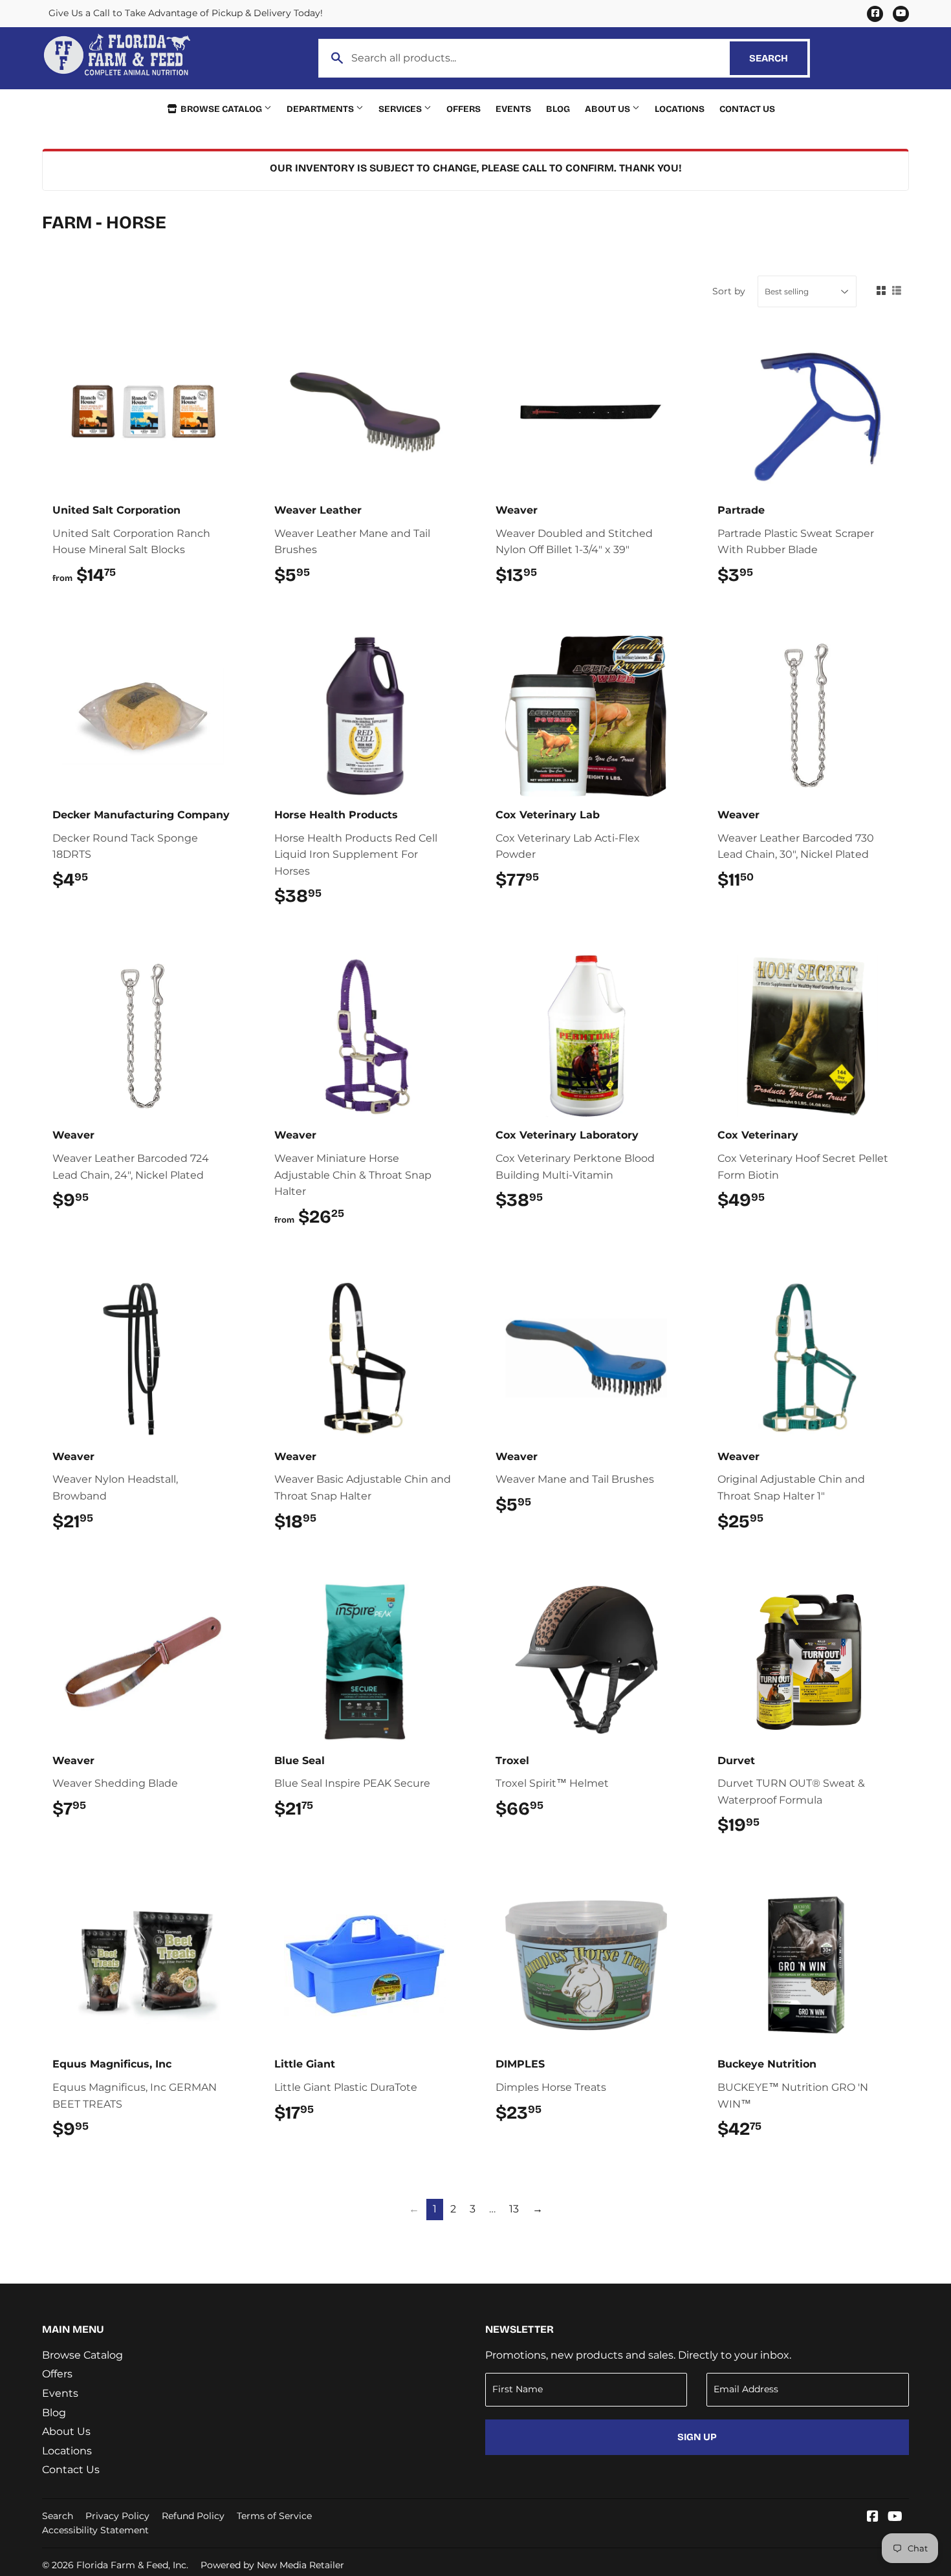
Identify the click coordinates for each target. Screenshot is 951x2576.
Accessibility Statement (95, 2530)
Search (778, 58)
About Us (608, 109)
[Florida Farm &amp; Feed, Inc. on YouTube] (895, 2517)
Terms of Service (274, 2516)
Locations (680, 109)
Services (401, 109)
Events (513, 109)
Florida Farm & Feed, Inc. (132, 2565)
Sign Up (697, 2437)
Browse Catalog (221, 109)
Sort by (729, 291)
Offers (464, 109)
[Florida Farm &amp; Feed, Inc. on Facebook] (873, 2517)
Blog (558, 109)
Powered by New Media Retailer (272, 2565)
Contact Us (747, 109)
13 (514, 2209)
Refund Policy (193, 2516)
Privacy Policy (117, 2516)
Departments (321, 109)
